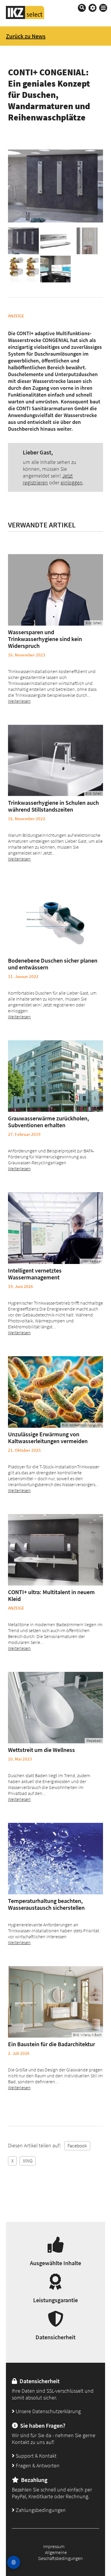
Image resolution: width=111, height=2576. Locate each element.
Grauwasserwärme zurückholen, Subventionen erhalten (49, 1122)
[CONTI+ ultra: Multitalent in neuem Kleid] (56, 1550)
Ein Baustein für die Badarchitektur (52, 2044)
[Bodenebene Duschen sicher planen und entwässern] (56, 918)
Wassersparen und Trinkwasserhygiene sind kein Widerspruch (45, 639)
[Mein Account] (92, 8)
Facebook (77, 2146)
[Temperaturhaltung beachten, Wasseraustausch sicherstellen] (56, 1859)
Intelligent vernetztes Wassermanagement (35, 1274)
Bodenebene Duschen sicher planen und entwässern (53, 964)
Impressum (54, 2546)
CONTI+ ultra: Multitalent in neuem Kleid (51, 1595)
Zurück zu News (26, 36)
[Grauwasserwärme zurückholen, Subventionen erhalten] (56, 1076)
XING (28, 2161)
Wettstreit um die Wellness (41, 1750)
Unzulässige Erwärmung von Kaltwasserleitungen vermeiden (48, 1438)
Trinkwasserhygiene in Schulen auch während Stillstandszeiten (53, 806)
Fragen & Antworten (37, 2466)
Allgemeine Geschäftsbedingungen (61, 2555)
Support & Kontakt (36, 2456)
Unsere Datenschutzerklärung (48, 2411)
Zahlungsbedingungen (40, 2510)
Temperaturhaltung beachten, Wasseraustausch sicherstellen (46, 1904)
